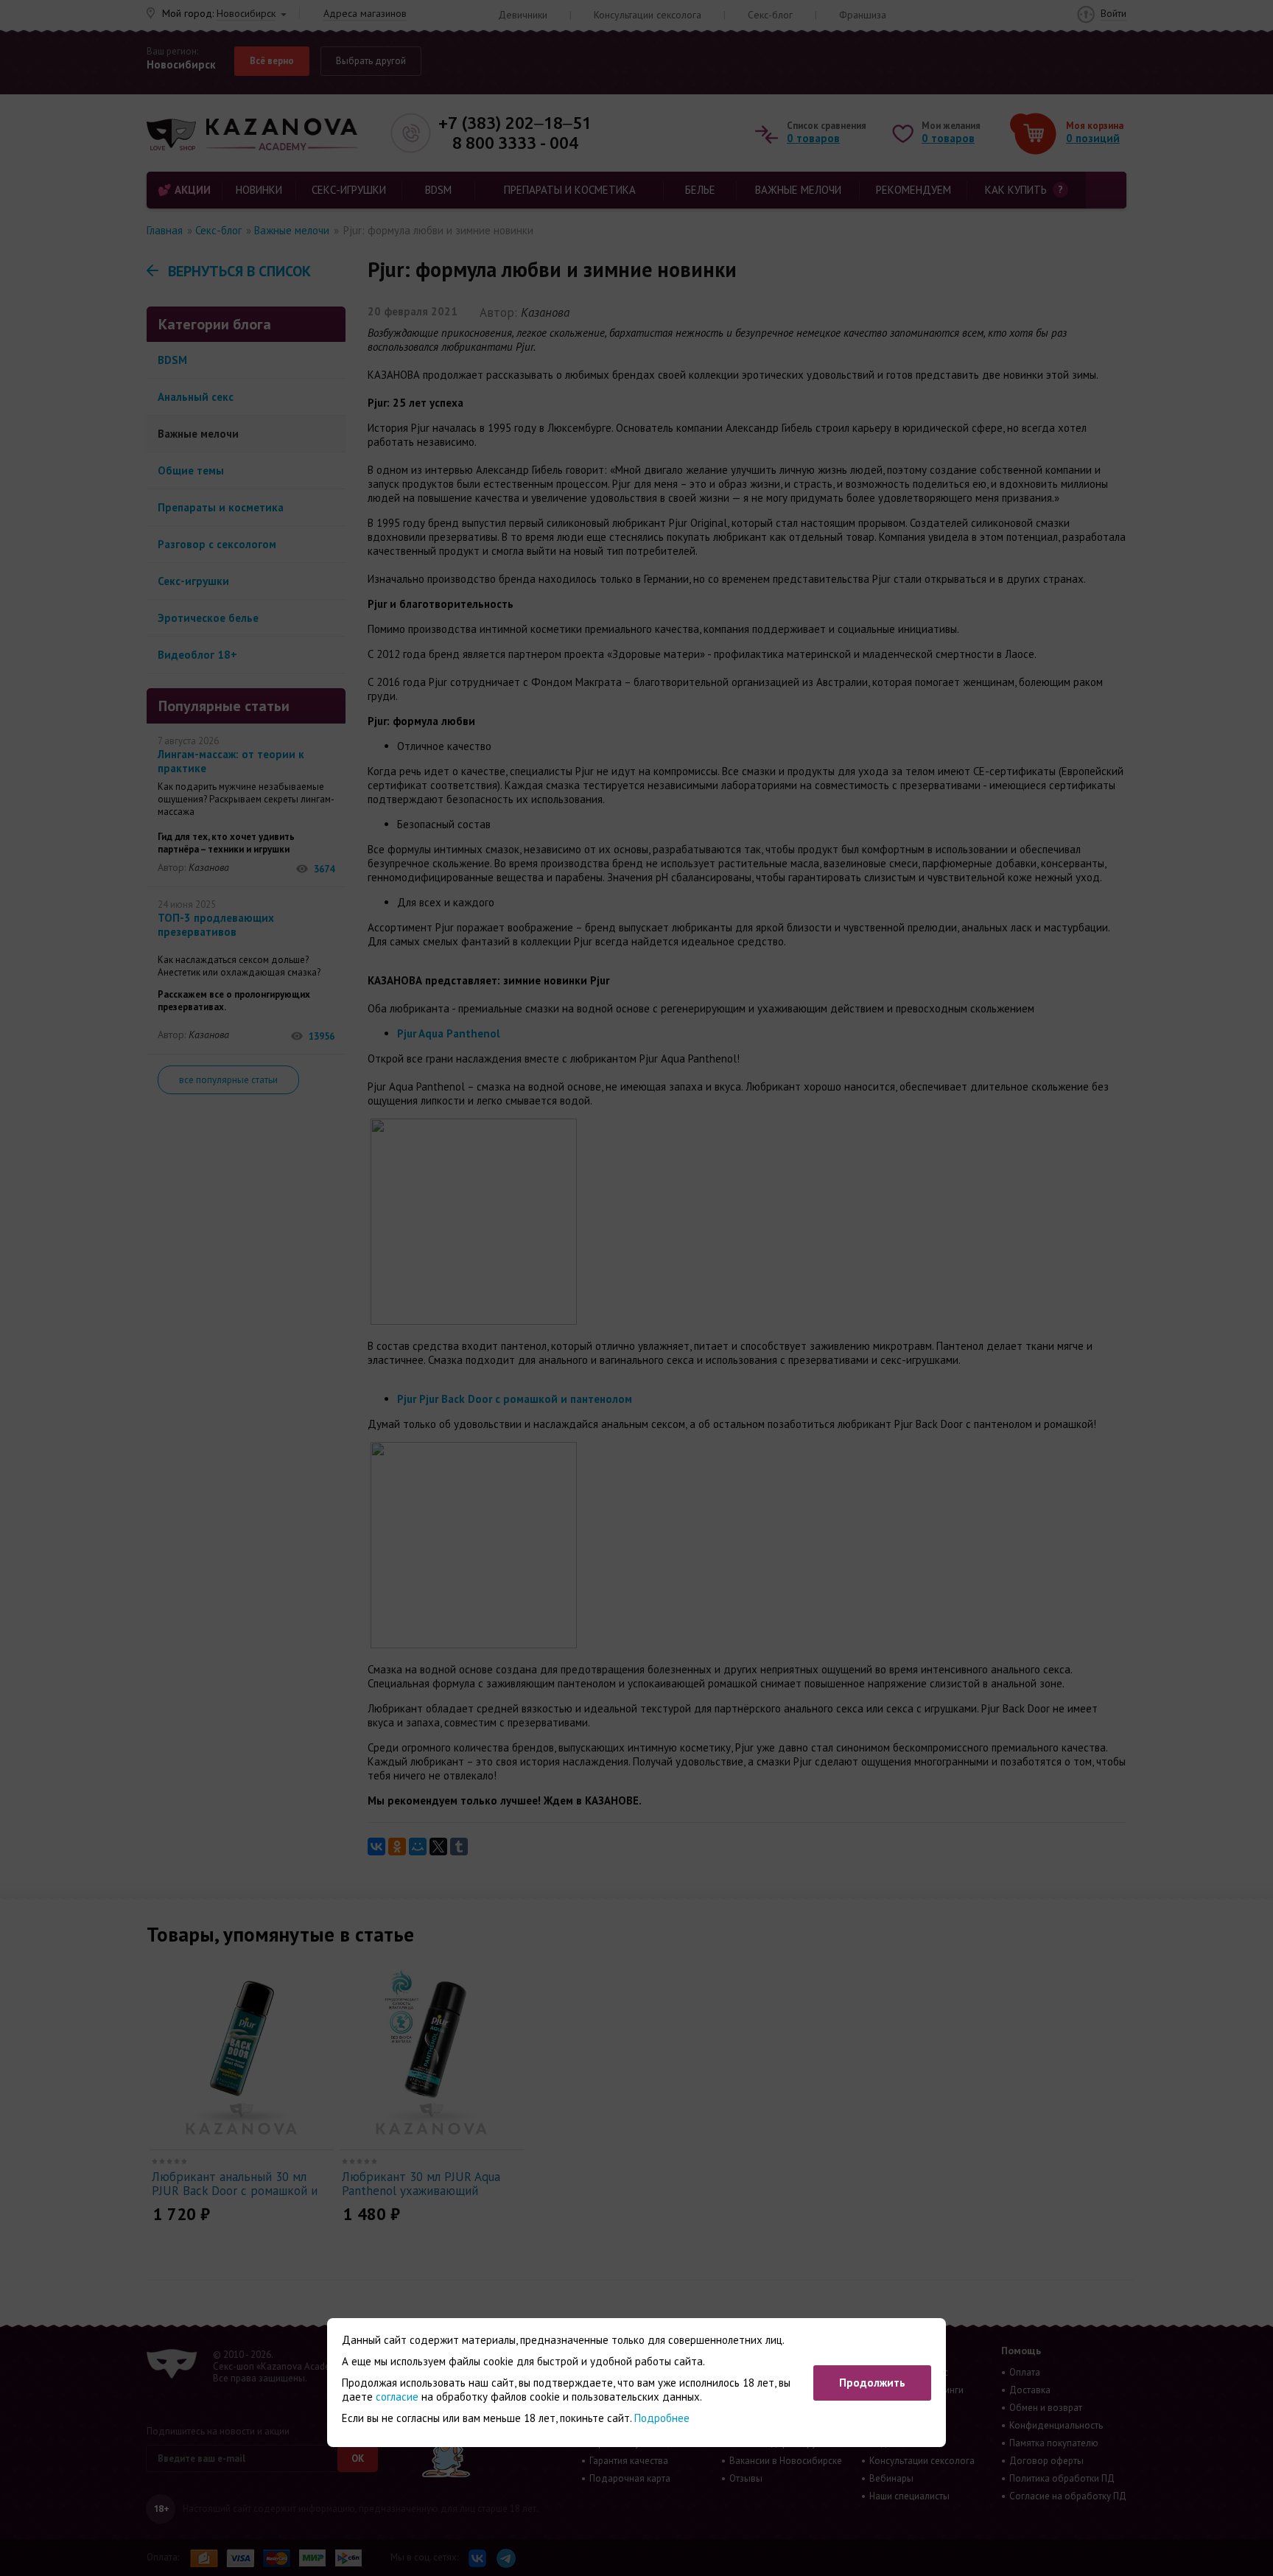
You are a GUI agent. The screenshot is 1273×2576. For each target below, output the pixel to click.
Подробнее (662, 2418)
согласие (397, 2397)
